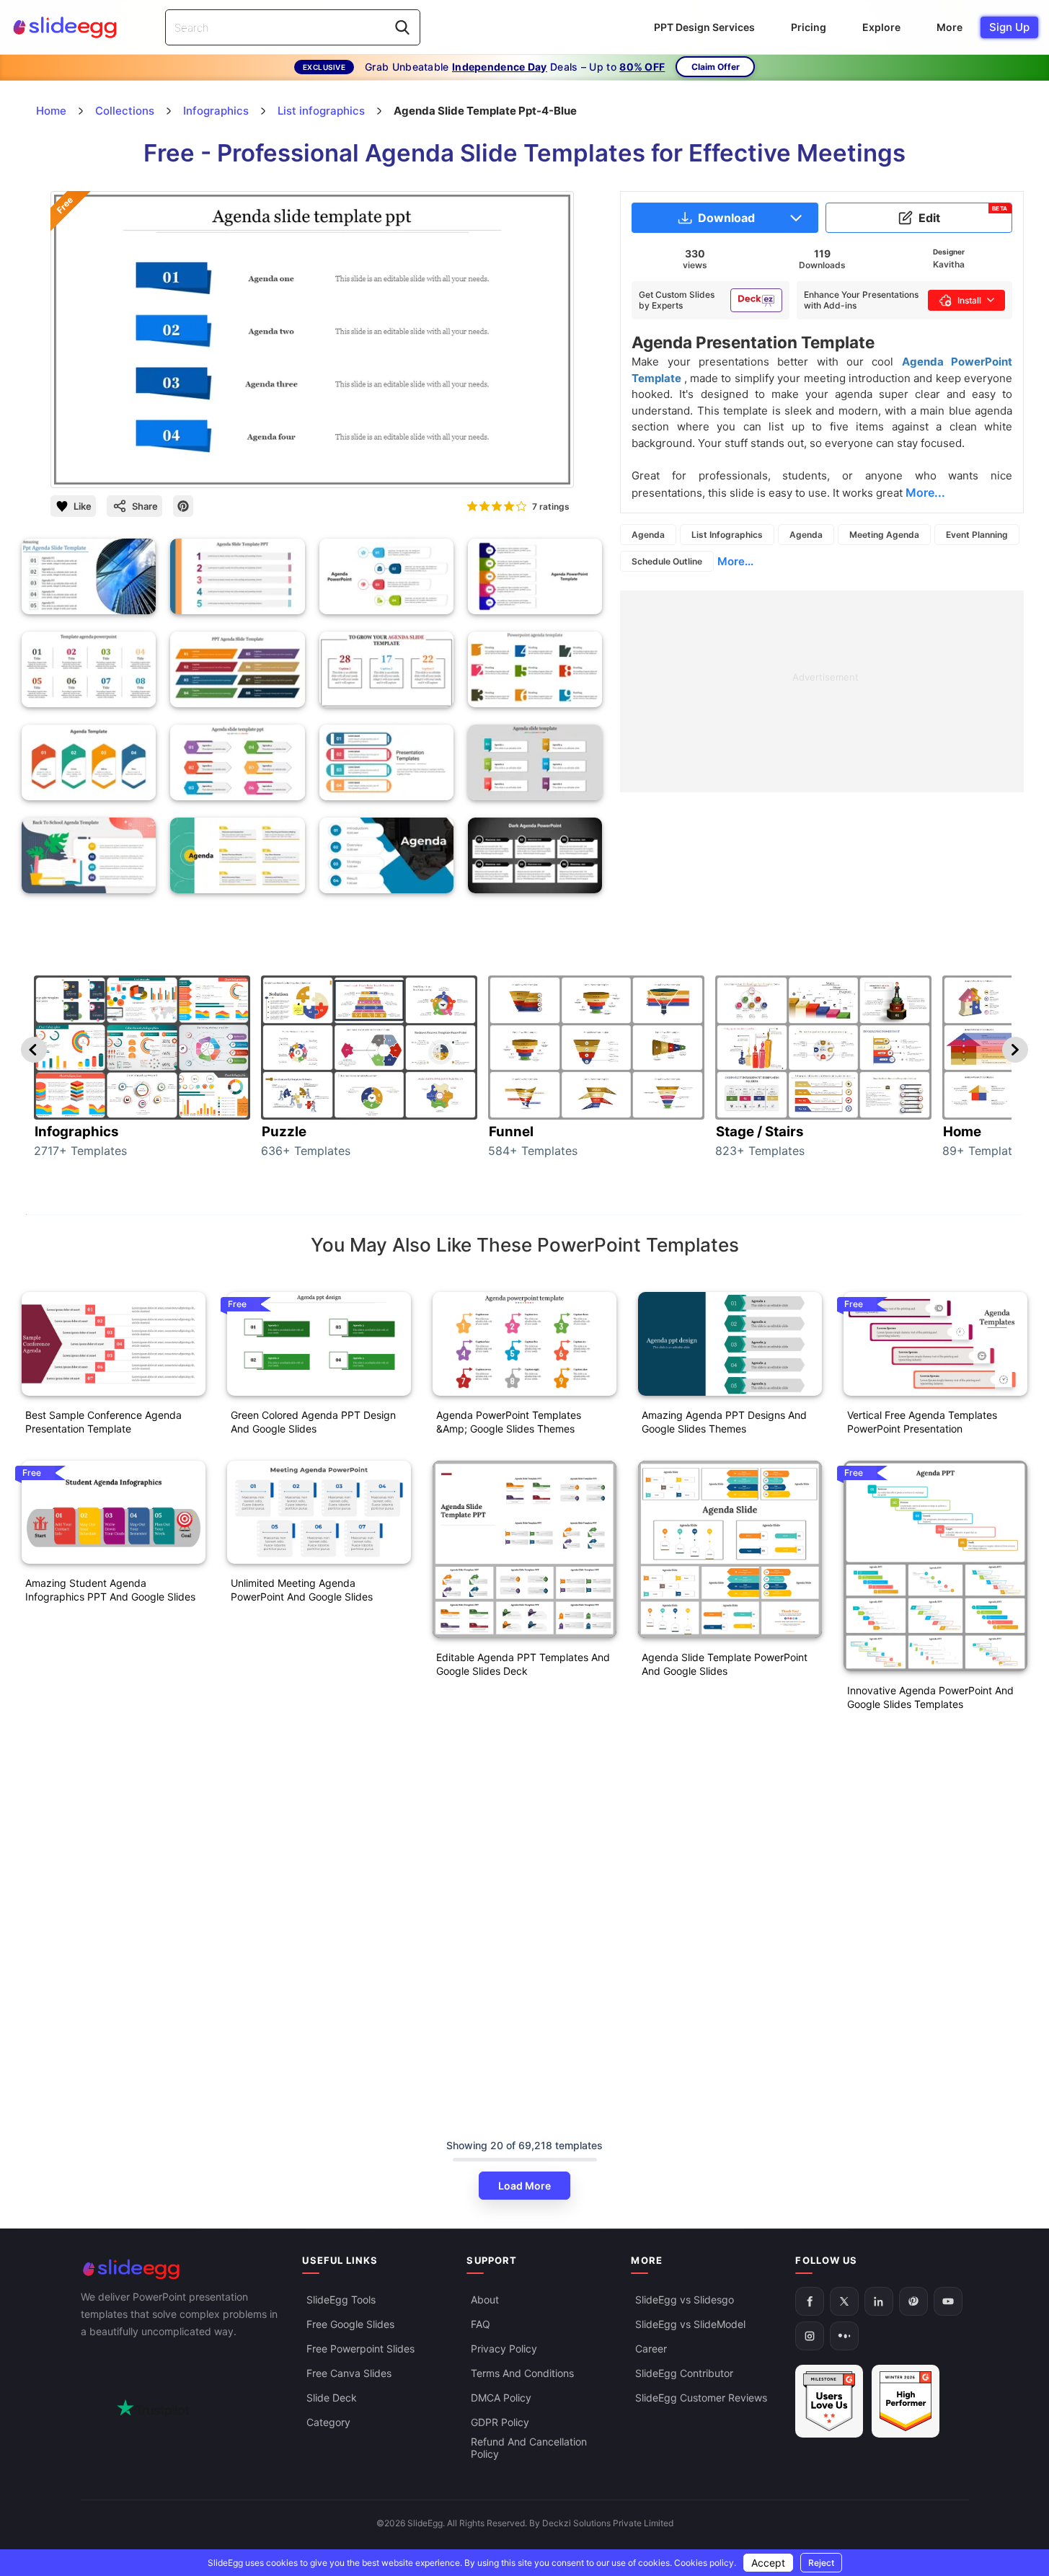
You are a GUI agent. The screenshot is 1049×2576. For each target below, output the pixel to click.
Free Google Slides (350, 2325)
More (950, 27)
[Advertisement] (822, 691)
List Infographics (727, 535)
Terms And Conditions (522, 2374)
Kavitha (949, 264)
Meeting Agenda (884, 535)
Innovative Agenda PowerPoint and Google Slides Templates (930, 1697)
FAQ (481, 2325)
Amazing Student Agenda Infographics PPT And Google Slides (110, 1590)
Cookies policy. (705, 2563)
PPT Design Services (704, 27)
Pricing (809, 27)
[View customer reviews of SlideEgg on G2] (906, 2402)
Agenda (648, 535)
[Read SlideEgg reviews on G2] (829, 2402)
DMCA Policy (501, 2398)
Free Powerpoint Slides (360, 2349)
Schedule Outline (667, 561)
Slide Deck (332, 2398)
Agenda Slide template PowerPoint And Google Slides (725, 1664)
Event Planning (977, 535)
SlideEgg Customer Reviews (701, 2398)
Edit (963, 215)
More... (735, 561)
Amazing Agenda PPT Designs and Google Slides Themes (724, 1422)
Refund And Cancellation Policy (529, 2448)
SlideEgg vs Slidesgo (685, 2300)
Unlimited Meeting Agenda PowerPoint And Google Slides (302, 1590)
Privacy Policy (504, 2349)
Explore (881, 27)
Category (328, 2423)
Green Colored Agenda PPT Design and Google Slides (313, 1422)
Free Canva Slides (349, 2374)
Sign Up (1009, 27)
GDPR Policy (500, 2423)
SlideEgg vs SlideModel (690, 2325)
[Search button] (402, 27)
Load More (524, 2186)
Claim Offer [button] (716, 67)
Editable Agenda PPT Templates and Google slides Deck (523, 1664)
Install (969, 300)
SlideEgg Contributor (684, 2374)
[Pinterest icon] (183, 506)
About (485, 2300)
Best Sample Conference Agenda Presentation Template (103, 1422)
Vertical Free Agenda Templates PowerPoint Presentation (922, 1422)
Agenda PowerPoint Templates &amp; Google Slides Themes (509, 1422)
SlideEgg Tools (341, 2300)
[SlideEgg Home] (182, 2269)
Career (651, 2349)
